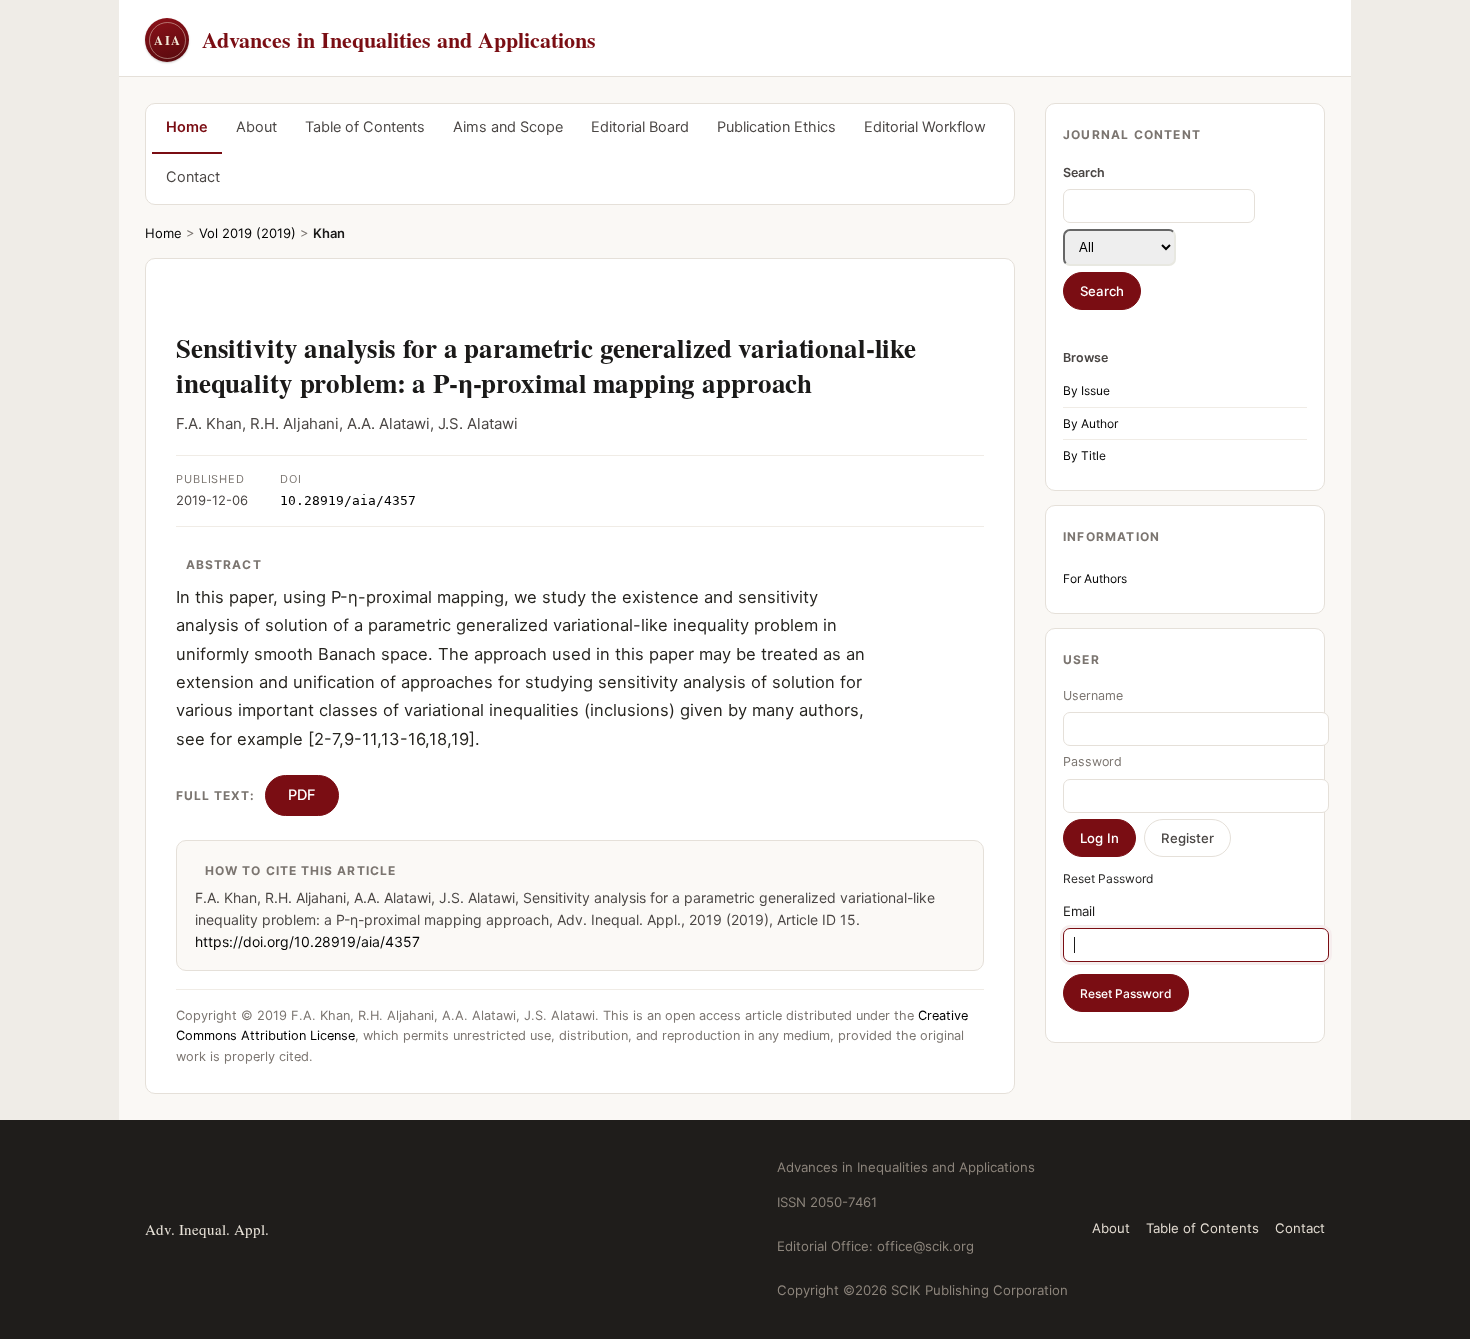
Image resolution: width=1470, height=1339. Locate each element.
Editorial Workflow (925, 127)
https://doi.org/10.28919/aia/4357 (307, 941)
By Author (1090, 423)
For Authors (1095, 578)
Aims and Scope (508, 127)
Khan (329, 233)
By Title (1084, 455)
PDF (302, 795)
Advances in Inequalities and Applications (375, 39)
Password (1092, 761)
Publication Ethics (776, 127)
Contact (193, 177)
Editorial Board (640, 127)
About (256, 127)
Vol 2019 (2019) (247, 233)
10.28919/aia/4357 (348, 500)
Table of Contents (365, 127)
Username (1093, 695)
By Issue (1086, 390)
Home (187, 127)
